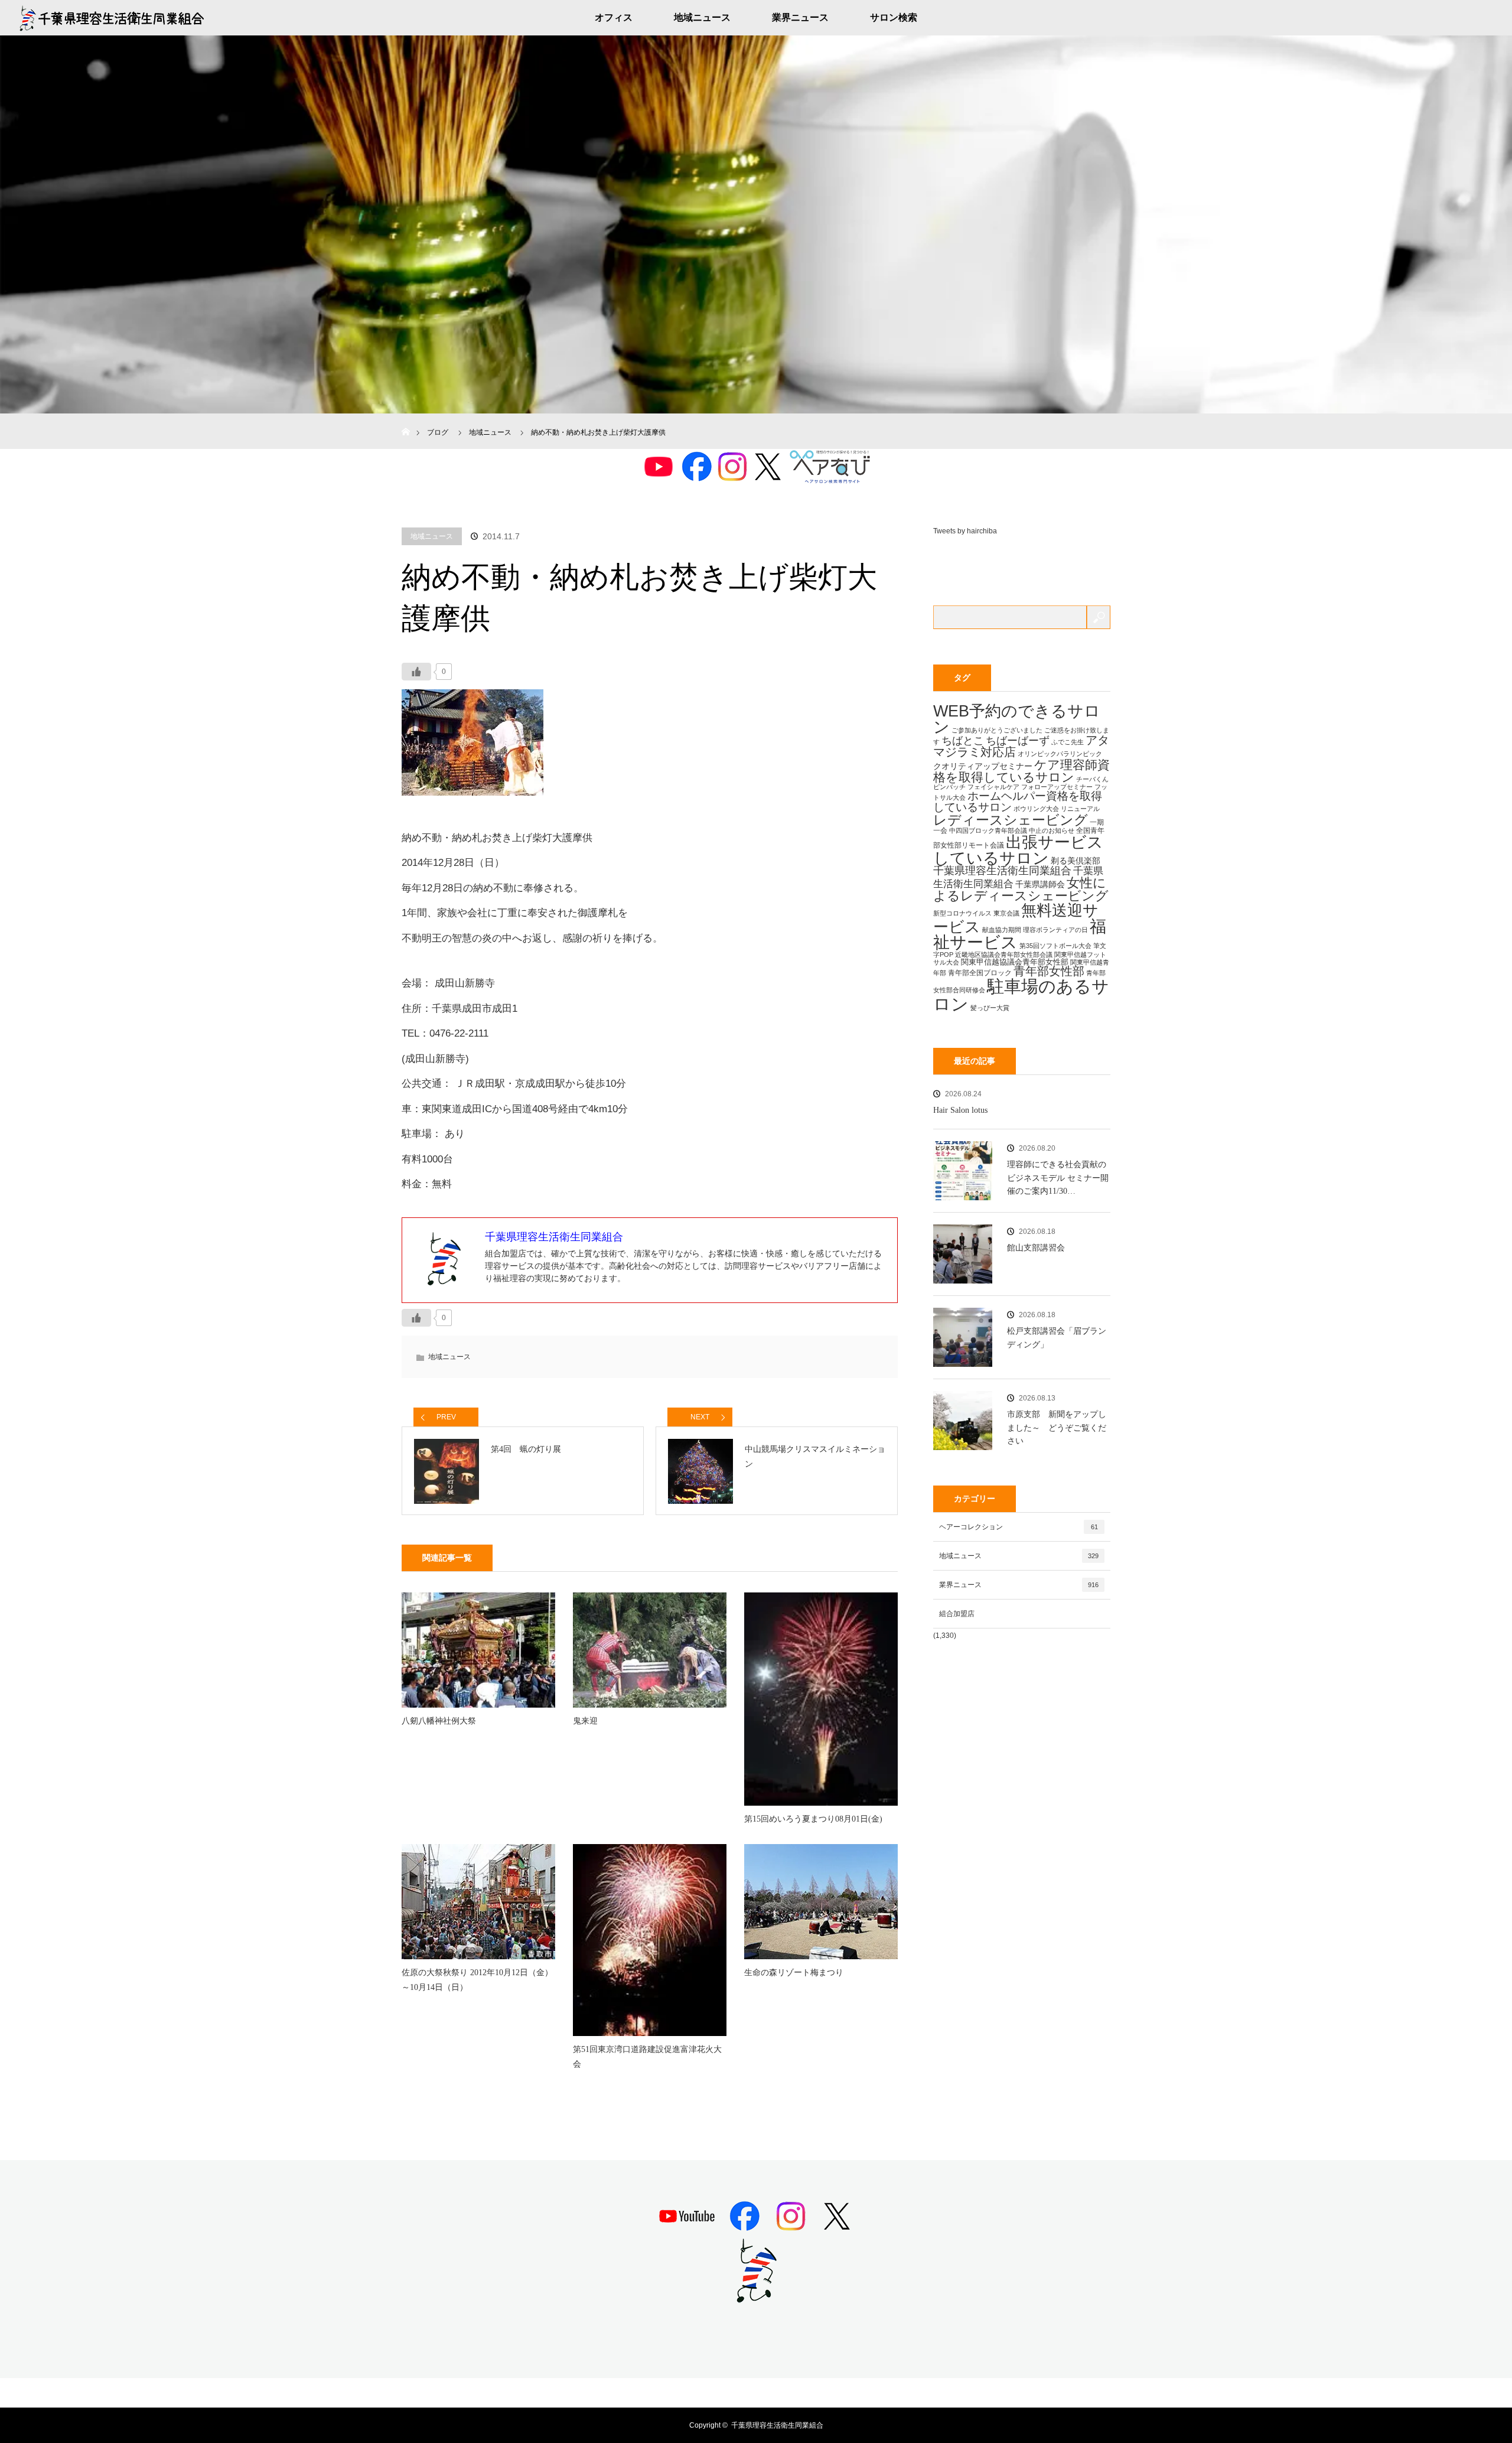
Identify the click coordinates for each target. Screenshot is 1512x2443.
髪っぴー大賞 (990, 1008)
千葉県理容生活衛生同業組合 (1002, 871)
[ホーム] (405, 418)
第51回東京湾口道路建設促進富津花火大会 (647, 2057)
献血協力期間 (1002, 930)
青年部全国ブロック (980, 973)
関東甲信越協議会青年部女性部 (1015, 962)
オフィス (614, 17)
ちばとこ (963, 740)
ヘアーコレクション (1019, 1527)
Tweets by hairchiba (965, 531)
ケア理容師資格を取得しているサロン (1021, 771)
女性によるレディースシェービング (1021, 889)
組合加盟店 (957, 1614)
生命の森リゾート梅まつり (794, 1973)
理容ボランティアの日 (1055, 930)
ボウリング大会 (1036, 809)
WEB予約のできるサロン (1017, 719)
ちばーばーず (1018, 740)
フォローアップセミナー (1057, 787)
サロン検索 (894, 17)
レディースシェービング (1011, 820)
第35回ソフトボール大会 (1055, 946)
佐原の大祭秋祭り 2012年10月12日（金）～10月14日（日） (477, 1980)
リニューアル (1080, 809)
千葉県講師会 (1040, 884)
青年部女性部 (1049, 971)
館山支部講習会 (1036, 1248)
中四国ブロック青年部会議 (988, 830)
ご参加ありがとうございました (997, 730)
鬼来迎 (585, 1721)
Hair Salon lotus (960, 1110)
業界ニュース (800, 17)
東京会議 (1006, 913)
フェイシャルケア (993, 787)
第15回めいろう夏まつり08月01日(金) (813, 1819)
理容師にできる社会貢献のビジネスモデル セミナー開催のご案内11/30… (1058, 1178)
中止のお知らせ (1052, 830)
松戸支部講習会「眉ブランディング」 (1057, 1338)
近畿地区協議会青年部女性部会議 (1004, 955)
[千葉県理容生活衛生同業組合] (756, 2298)
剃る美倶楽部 (1076, 861)
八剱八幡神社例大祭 (439, 1721)
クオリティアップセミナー (983, 766)
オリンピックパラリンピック (1060, 754)
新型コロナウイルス (962, 913)
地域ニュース (702, 17)
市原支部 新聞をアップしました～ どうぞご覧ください (1057, 1428)
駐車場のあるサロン (1021, 995)
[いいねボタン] (416, 672)
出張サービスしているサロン (1018, 850)
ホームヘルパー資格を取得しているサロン (1018, 802)
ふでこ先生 (1068, 742)
